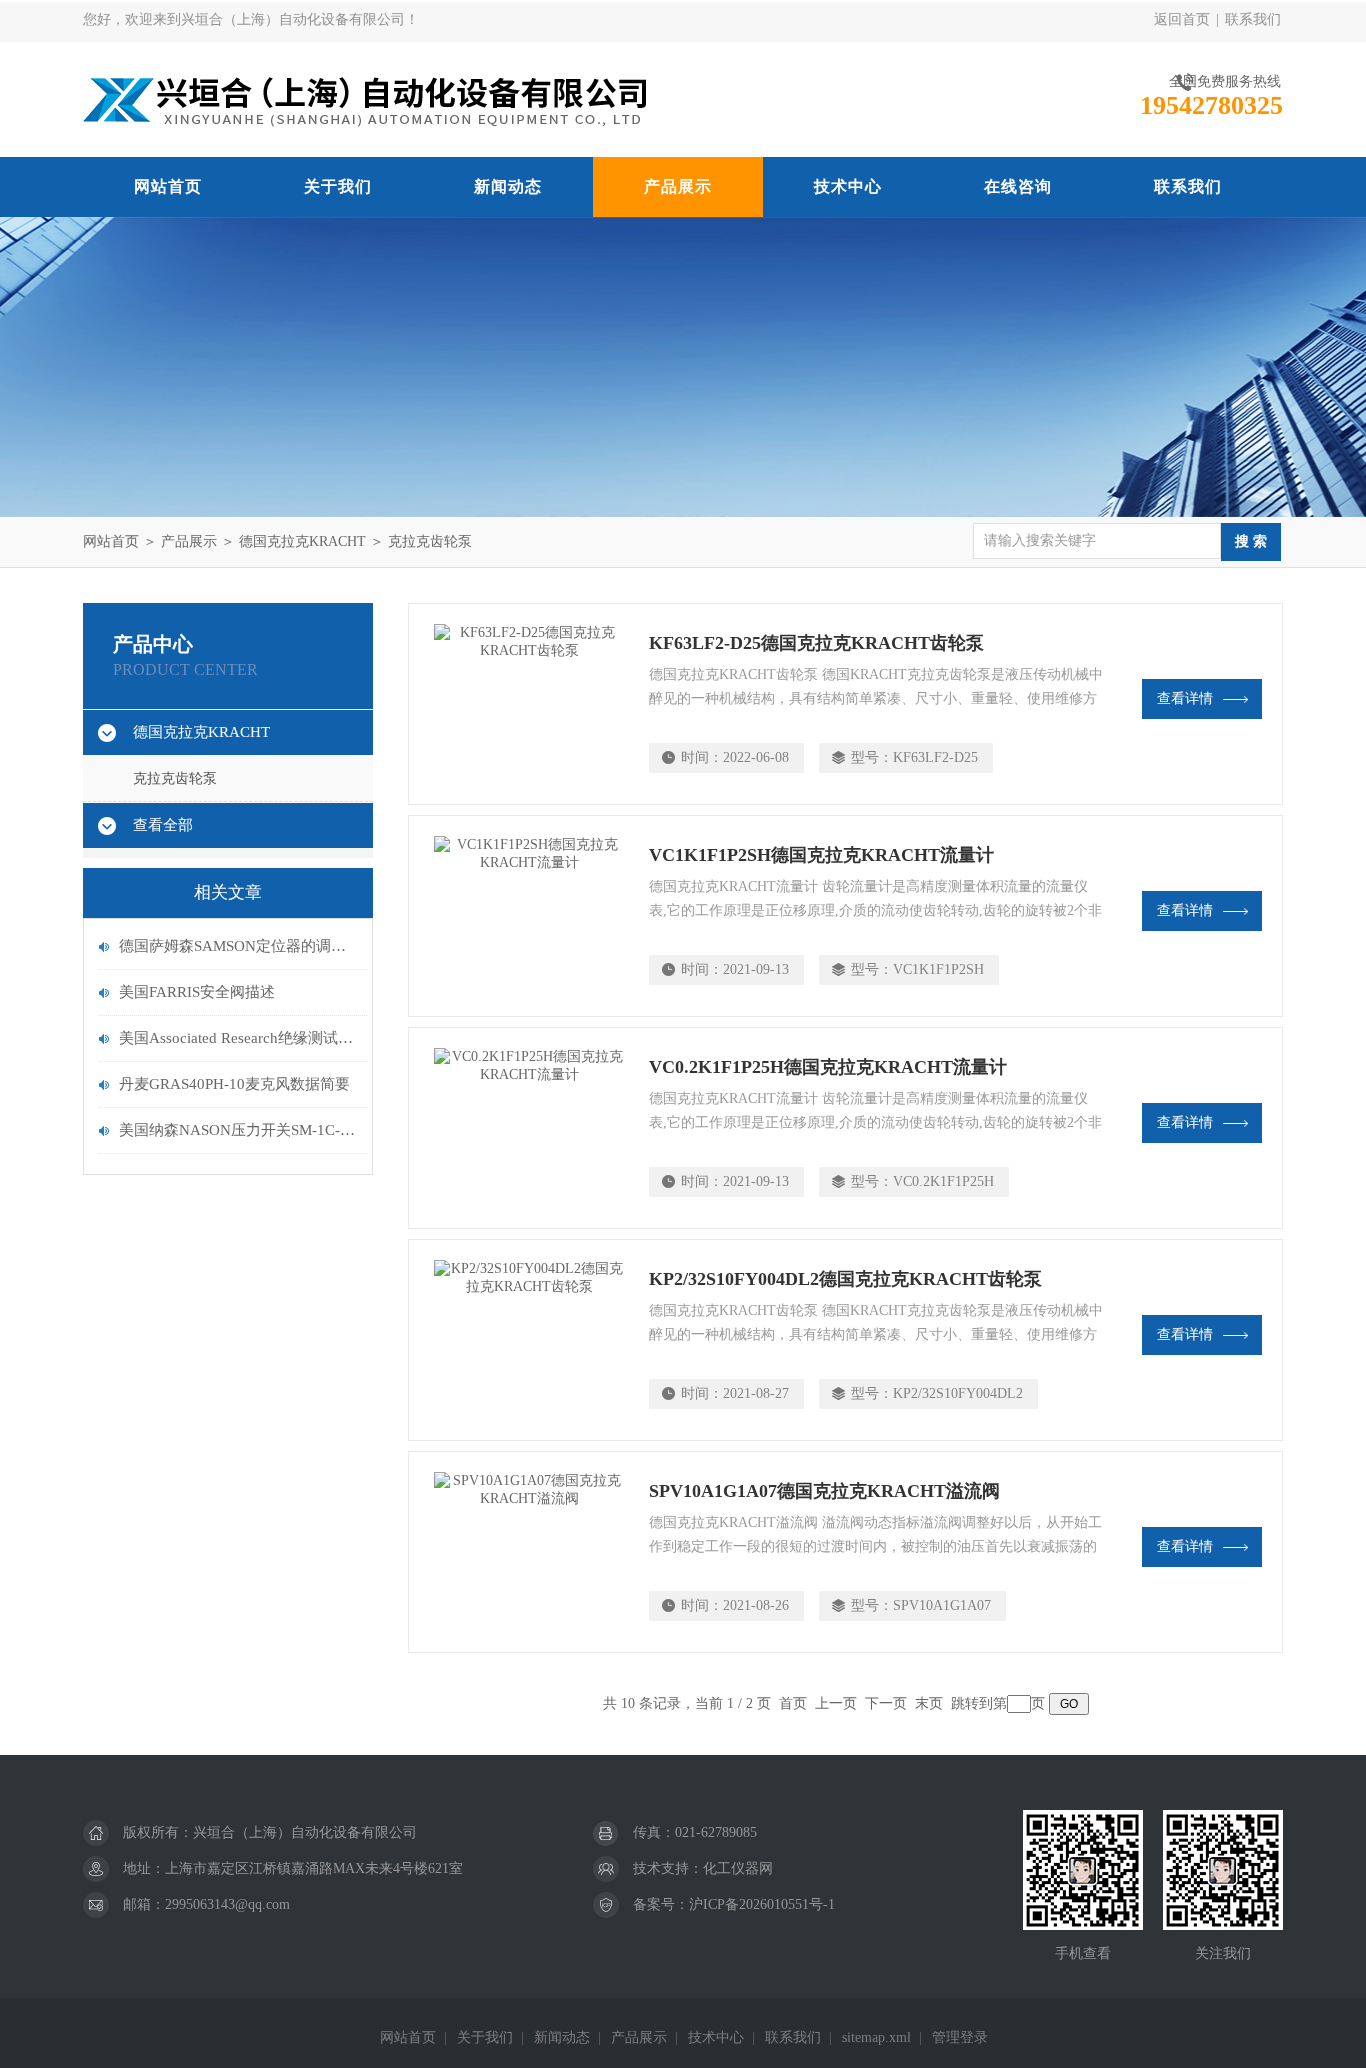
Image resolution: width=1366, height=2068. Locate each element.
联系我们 (1253, 19)
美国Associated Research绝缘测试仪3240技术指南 (238, 1038)
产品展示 (678, 186)
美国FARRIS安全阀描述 (197, 992)
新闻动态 (508, 186)
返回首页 (1182, 19)
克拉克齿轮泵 (430, 541)
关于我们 (338, 186)
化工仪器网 (738, 1868)
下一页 (886, 1703)
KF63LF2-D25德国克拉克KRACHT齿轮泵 (816, 643)
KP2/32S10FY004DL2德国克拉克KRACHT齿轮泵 (845, 1279)
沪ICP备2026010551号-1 (762, 1904)
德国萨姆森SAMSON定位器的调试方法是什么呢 (238, 946)
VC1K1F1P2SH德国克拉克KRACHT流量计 (821, 855)
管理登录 (960, 2037)
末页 (929, 1703)
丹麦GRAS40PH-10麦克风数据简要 (234, 1084)
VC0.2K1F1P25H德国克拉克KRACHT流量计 (828, 1067)
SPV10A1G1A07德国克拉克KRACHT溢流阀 (824, 1491)
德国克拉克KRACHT (302, 541)
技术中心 (848, 186)
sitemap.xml (876, 2037)
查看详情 (1185, 698)
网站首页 (168, 186)
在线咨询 (1018, 186)
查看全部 (163, 825)
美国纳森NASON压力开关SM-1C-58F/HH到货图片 (238, 1130)
